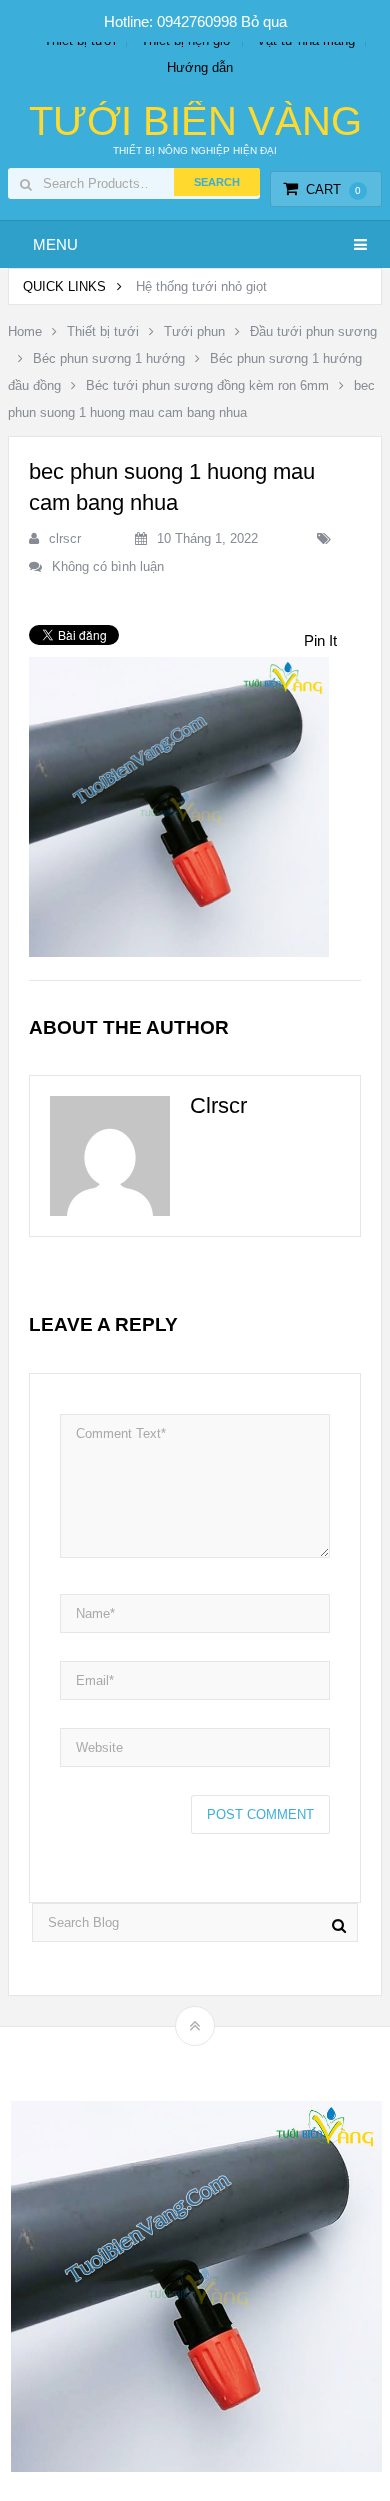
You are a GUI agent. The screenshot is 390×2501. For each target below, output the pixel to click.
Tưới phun (194, 331)
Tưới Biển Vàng (195, 121)
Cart (333, 189)
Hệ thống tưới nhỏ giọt (201, 286)
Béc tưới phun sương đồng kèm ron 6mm (207, 385)
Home (25, 331)
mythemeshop (226, 2060)
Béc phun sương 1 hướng (109, 358)
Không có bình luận (108, 566)
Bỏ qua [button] (264, 21)
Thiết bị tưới (103, 331)
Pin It (320, 640)
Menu (55, 244)
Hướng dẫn (200, 67)
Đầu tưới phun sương (313, 331)
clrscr (65, 538)
